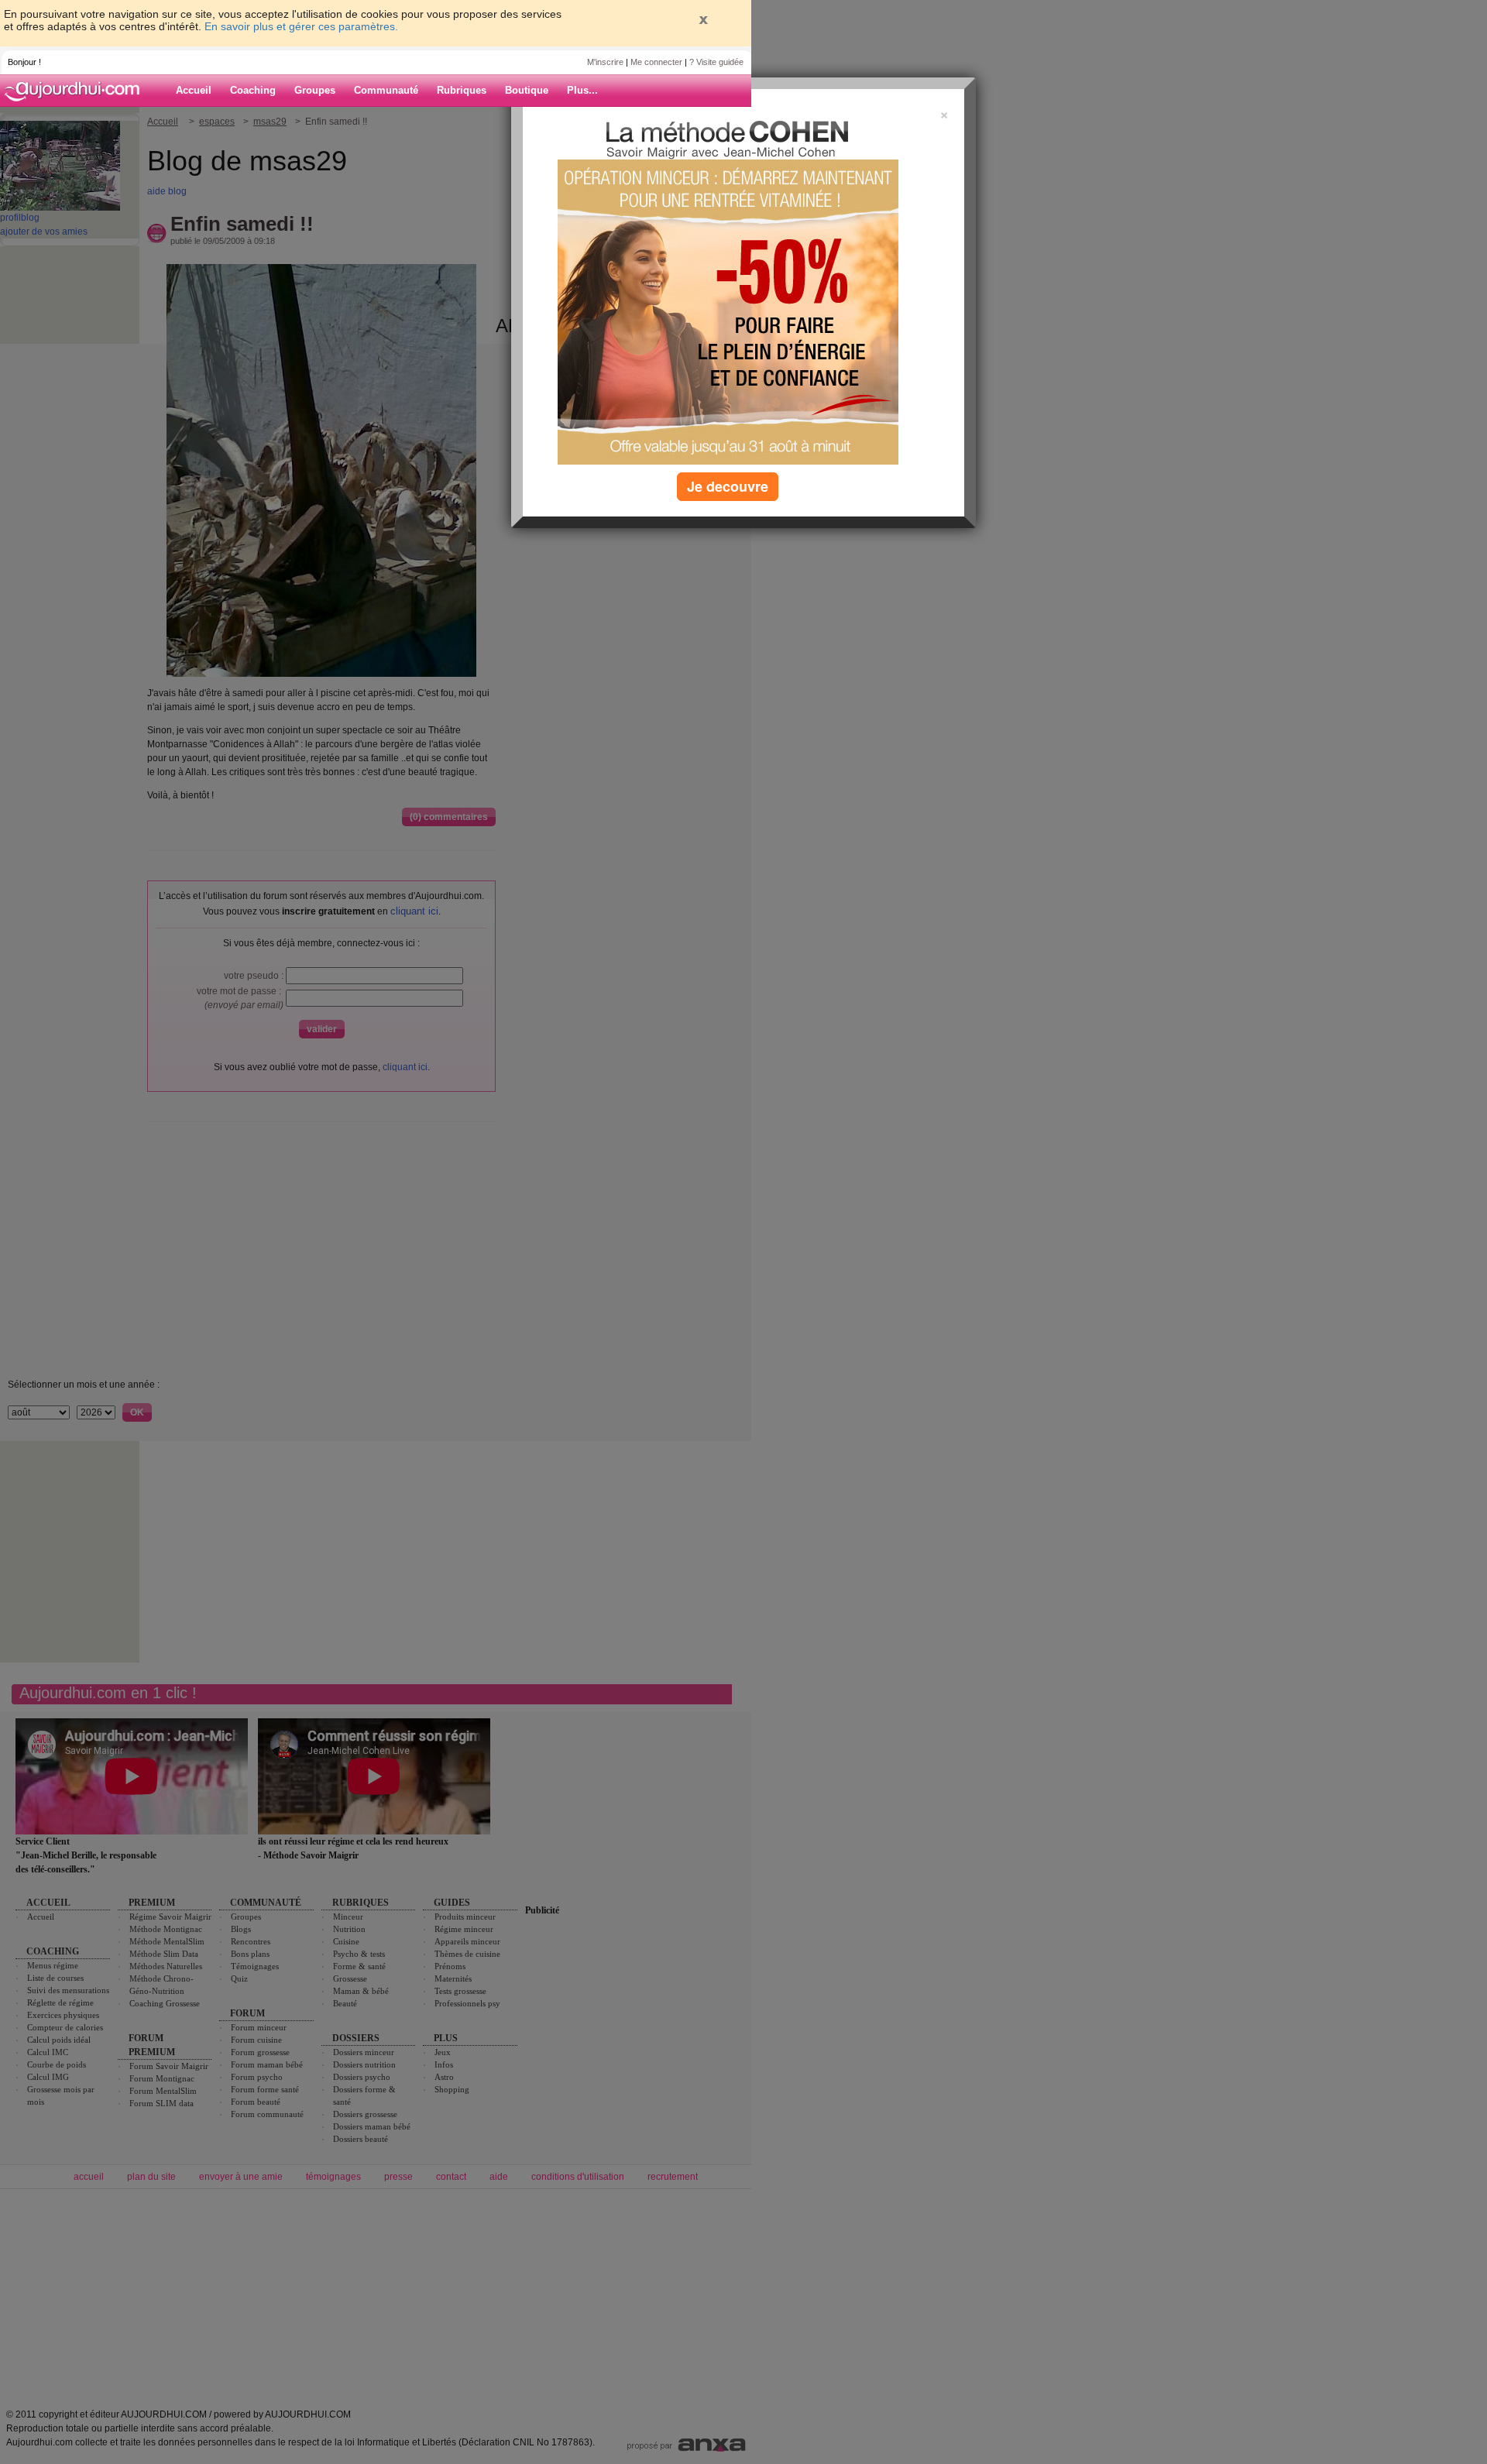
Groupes (315, 90)
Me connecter (656, 62)
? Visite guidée (716, 62)
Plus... (582, 90)
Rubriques (462, 90)
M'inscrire (605, 62)
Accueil (194, 90)
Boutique (527, 90)
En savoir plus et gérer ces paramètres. (301, 26)
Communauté (386, 90)
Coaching (253, 90)
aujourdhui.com (77, 91)
